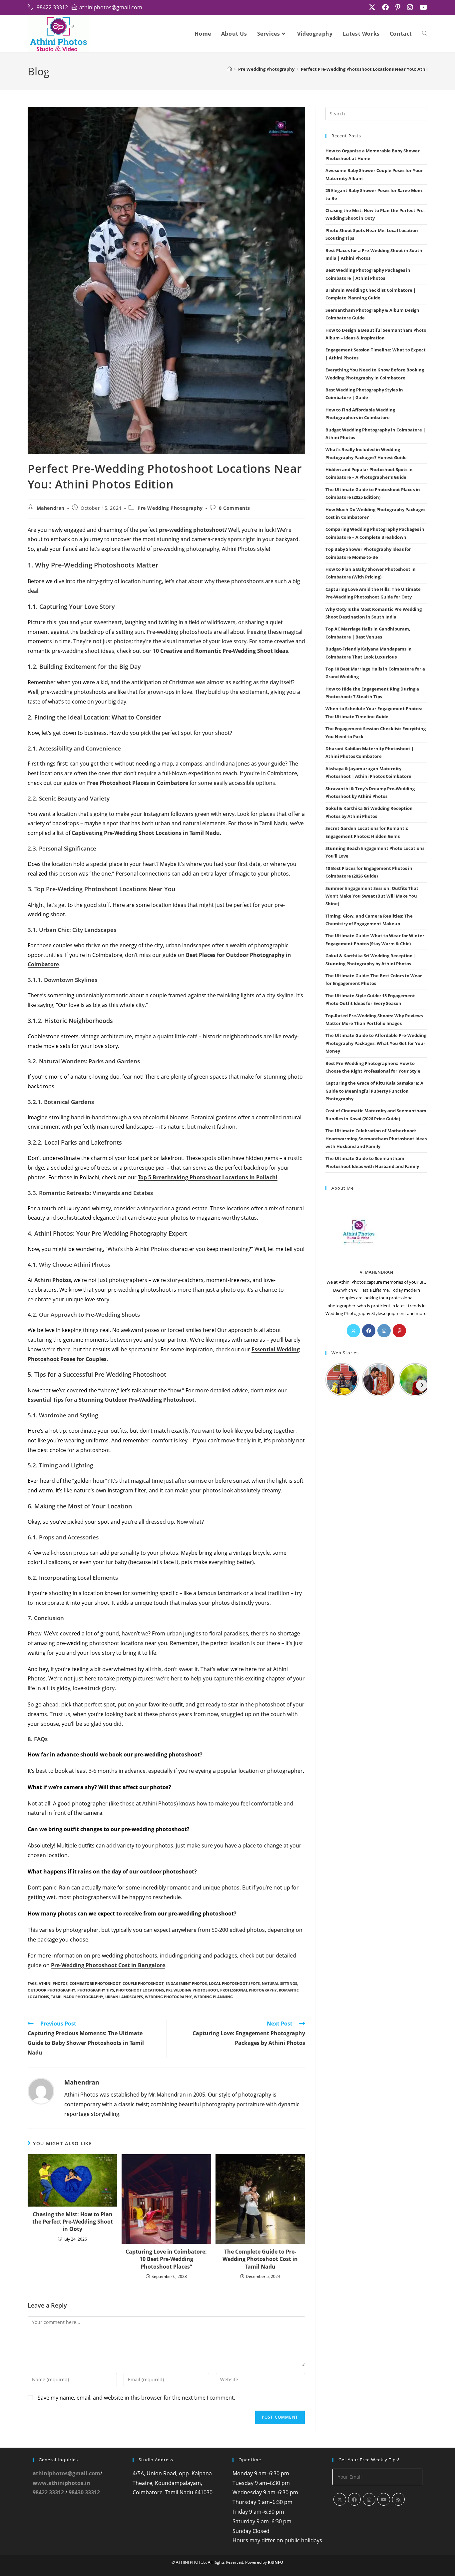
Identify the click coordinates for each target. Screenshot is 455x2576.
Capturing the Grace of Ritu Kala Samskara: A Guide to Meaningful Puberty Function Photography (374, 1091)
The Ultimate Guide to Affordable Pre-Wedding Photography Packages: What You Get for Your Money (376, 1043)
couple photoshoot (143, 1983)
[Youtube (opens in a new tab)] (422, 7)
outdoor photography (51, 1990)
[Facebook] (369, 1331)
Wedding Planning (213, 1997)
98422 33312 (48, 2492)
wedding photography (168, 1997)
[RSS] (398, 2499)
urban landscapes (124, 1997)
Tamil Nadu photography (77, 1997)
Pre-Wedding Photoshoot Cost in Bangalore (108, 1965)
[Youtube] (384, 2499)
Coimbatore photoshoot (95, 1983)
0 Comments (234, 508)
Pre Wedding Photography (170, 508)
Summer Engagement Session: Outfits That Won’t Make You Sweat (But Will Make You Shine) (372, 896)
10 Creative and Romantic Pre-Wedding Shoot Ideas (221, 651)
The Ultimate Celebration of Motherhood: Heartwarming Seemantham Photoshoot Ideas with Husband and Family (376, 1138)
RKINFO (276, 2562)
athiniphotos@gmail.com (66, 2473)
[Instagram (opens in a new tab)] (410, 7)
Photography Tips (96, 1990)
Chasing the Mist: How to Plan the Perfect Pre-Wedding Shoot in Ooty (73, 2222)
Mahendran (51, 508)
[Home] (230, 69)
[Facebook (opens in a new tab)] (385, 7)
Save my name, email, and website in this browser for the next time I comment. (136, 2398)
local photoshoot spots (234, 1983)
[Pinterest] (399, 1331)
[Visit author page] (41, 2091)
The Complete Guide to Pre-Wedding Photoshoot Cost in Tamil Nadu (260, 2259)
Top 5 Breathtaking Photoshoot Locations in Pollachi (208, 1177)
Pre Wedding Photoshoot (192, 1990)
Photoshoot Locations (140, 1990)
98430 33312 (84, 2492)
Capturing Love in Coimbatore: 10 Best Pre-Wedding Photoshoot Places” (166, 2259)
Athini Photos (53, 1280)
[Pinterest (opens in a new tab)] (398, 7)
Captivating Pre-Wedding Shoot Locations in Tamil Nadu (146, 833)
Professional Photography (248, 1990)
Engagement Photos (186, 1983)
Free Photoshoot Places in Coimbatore (138, 783)
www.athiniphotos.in (61, 2483)
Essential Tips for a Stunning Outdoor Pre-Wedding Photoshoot (111, 1400)
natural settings (279, 1983)
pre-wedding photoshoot (192, 530)
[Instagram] (384, 1331)
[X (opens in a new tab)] (372, 7)
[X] (353, 1331)
